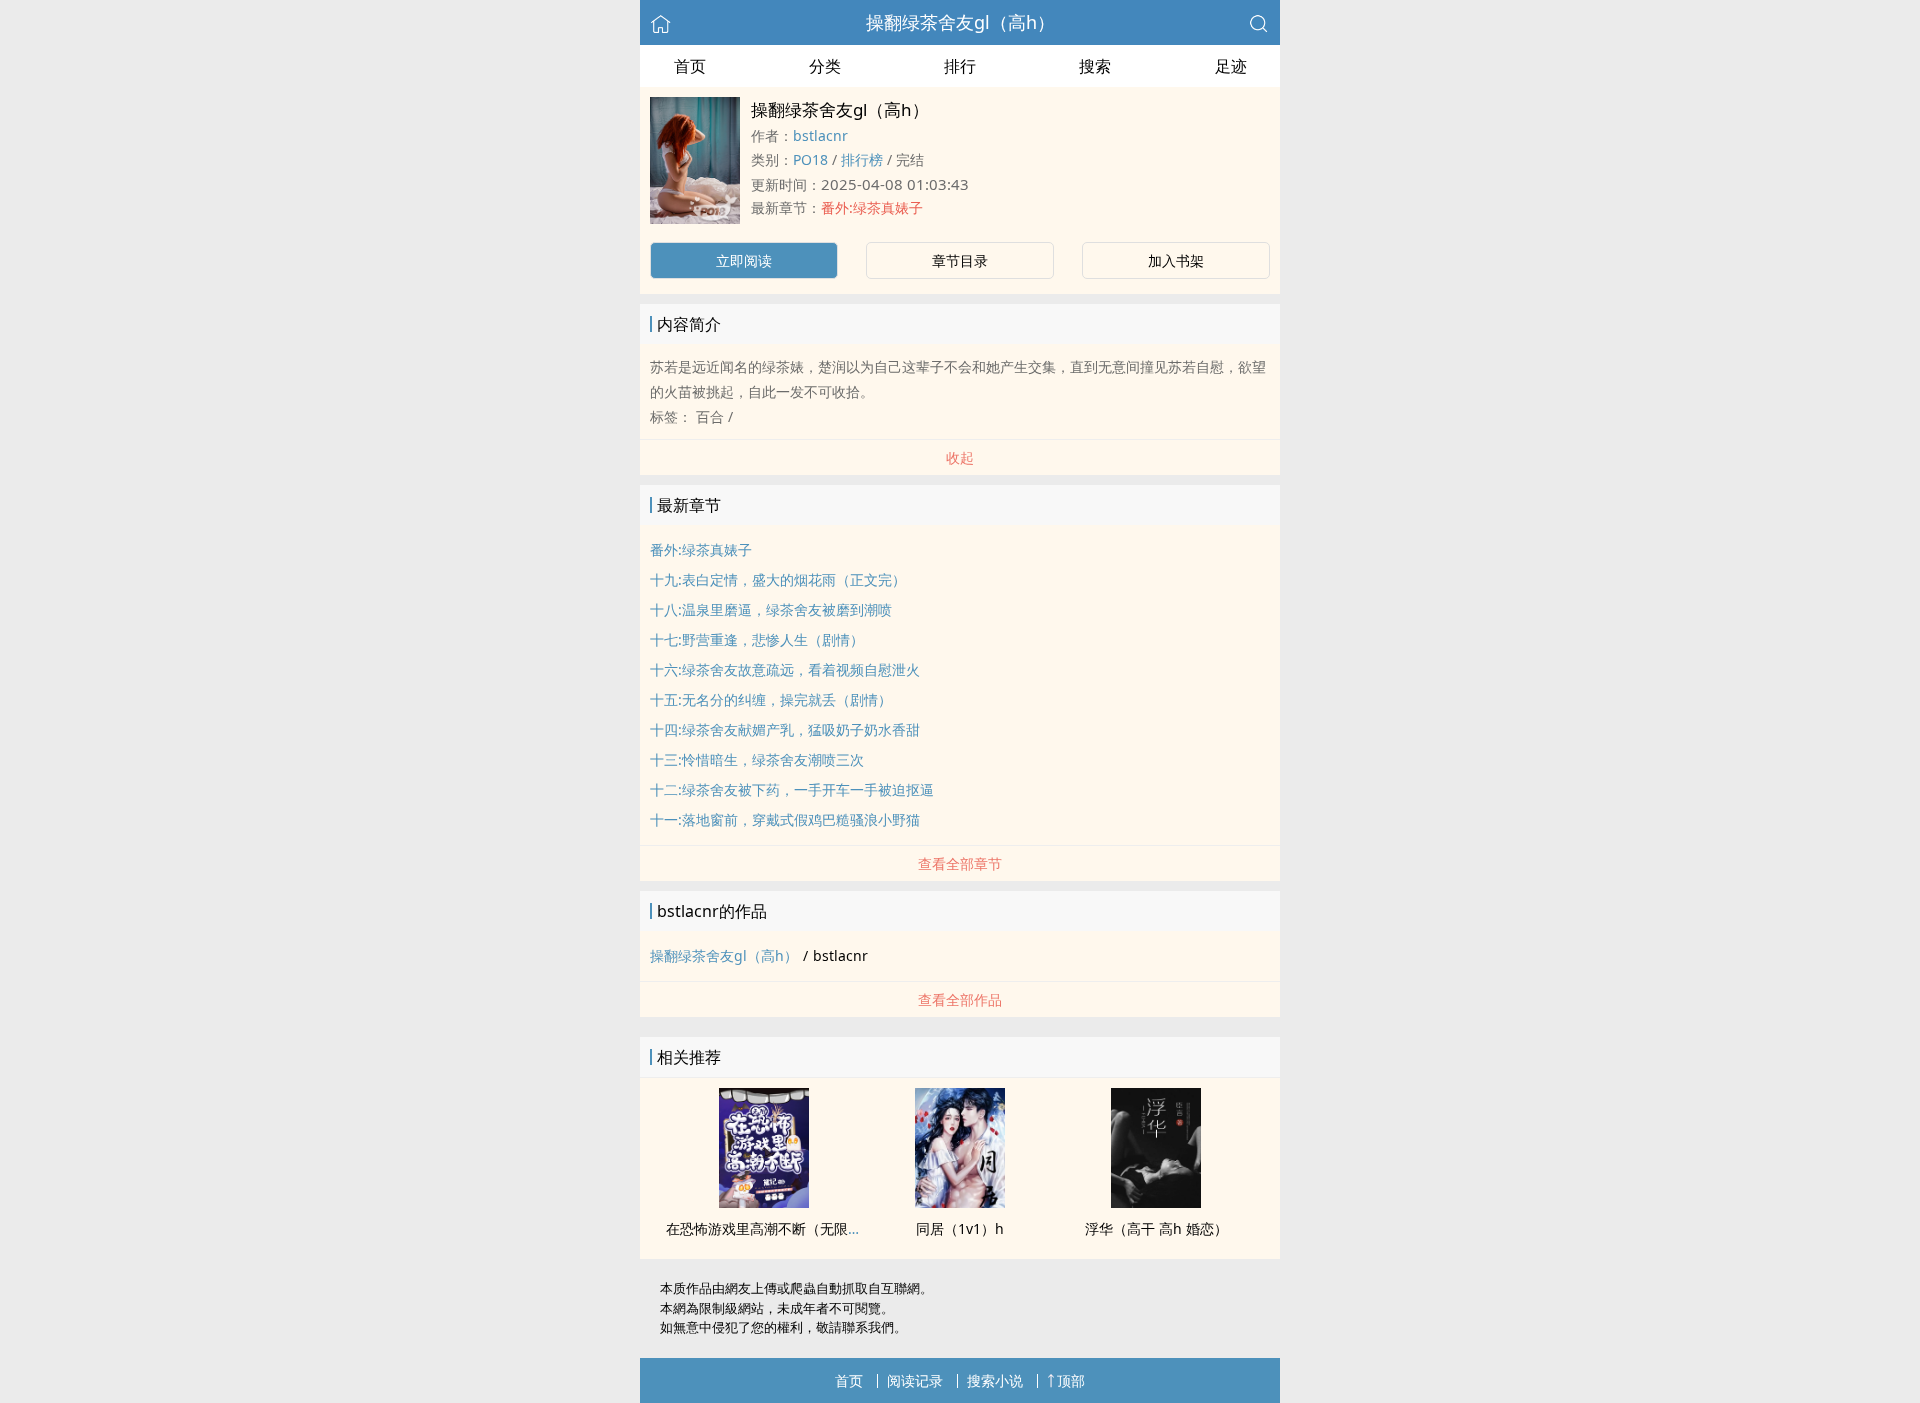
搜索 (1095, 66)
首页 (690, 66)
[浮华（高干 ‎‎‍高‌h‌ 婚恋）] (1156, 1202)
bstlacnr (820, 135)
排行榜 (862, 159)
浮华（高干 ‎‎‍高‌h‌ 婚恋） (1156, 1228)
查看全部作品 (960, 999)
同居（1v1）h (960, 1228)
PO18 (810, 159)
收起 (960, 457)
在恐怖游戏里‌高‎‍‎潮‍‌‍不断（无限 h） (770, 1228)
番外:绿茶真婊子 (872, 207)
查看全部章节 (960, 863)
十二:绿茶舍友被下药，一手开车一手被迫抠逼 (792, 789)
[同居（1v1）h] (960, 1202)
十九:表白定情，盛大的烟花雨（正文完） (778, 579)
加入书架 (1176, 260)
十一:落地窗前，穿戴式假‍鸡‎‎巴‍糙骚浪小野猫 (785, 819)
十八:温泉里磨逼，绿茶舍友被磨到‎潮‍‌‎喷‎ (771, 609)
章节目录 (960, 260)
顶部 (1071, 1380)
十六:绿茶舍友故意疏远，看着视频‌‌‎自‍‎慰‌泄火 (785, 669)
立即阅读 (744, 260)
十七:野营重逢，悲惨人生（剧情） (757, 639)
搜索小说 (995, 1380)
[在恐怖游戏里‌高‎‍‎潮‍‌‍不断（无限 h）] (764, 1202)
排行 (960, 66)
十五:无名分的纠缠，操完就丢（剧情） (771, 699)
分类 (825, 66)
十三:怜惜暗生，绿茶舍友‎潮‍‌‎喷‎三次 (757, 759)
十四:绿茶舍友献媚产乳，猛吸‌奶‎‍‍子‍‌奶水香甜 (785, 729)
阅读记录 (915, 1380)
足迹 (1231, 66)
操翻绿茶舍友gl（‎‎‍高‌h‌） (960, 22)
